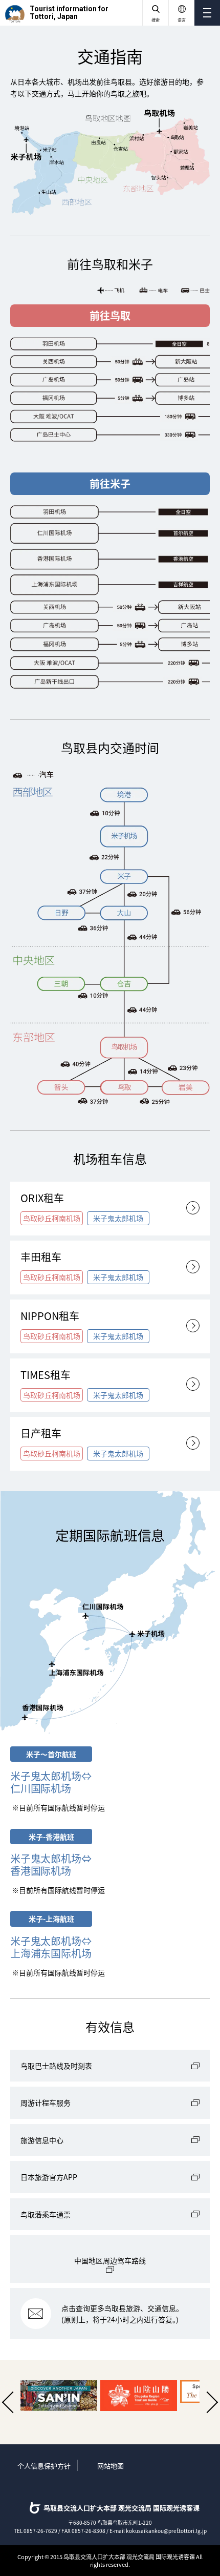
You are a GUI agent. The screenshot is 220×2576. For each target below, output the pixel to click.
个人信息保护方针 (44, 2466)
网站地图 (111, 2466)
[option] (56, 2396)
